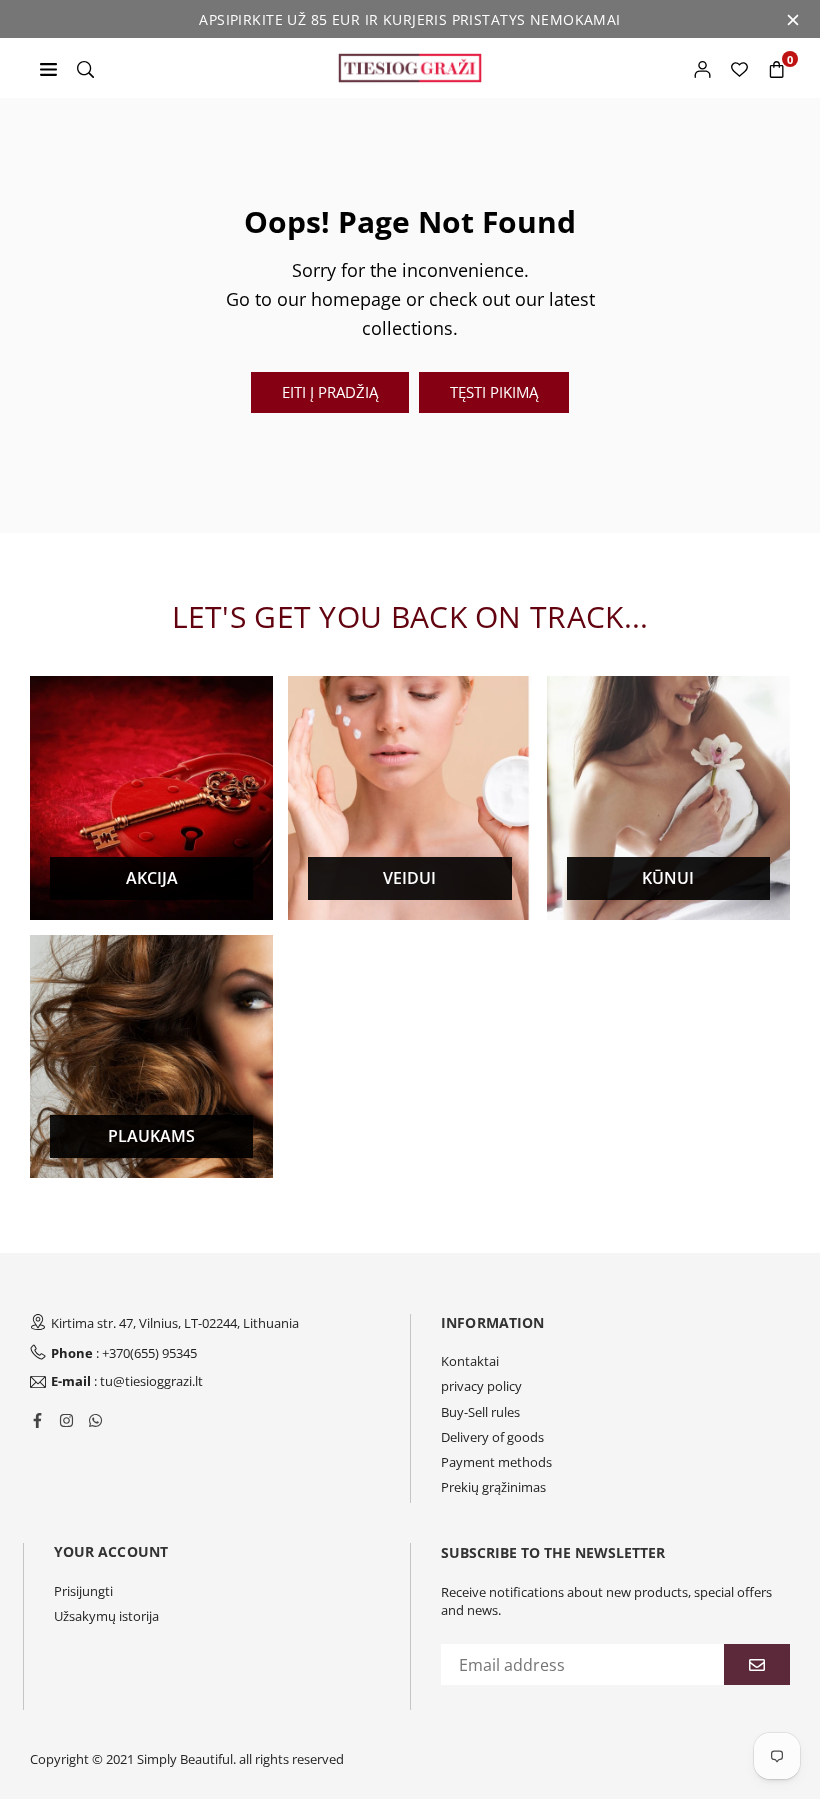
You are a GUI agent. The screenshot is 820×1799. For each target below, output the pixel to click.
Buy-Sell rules (480, 1412)
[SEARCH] (85, 68)
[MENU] (48, 68)
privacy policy (481, 1386)
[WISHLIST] (739, 68)
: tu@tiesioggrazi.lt (127, 1382)
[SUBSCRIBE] (757, 1664)
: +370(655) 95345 (124, 1353)
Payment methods (496, 1462)
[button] (776, 68)
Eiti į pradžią (330, 392)
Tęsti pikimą (494, 392)
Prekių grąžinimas (493, 1487)
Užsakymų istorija (106, 1616)
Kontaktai (470, 1361)
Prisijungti (83, 1591)
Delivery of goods (492, 1437)
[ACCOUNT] (702, 68)
